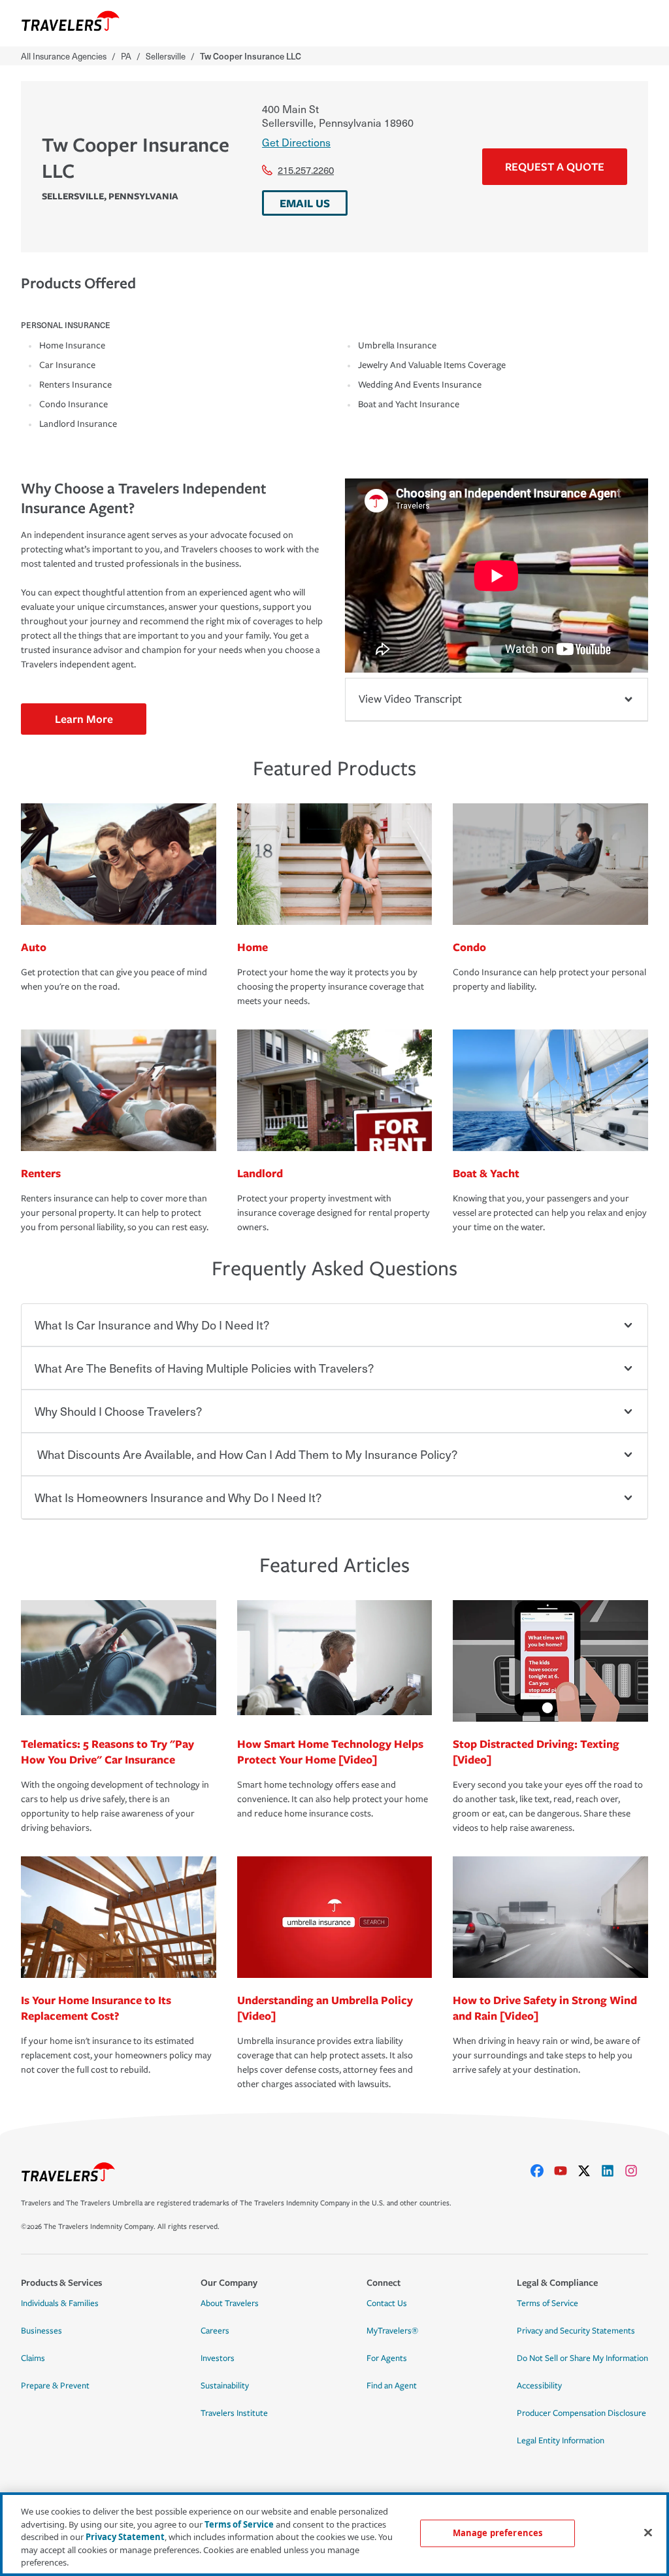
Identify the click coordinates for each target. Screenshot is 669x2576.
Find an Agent (392, 2386)
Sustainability (225, 2386)
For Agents (387, 2358)
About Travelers (230, 2303)
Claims (33, 2358)
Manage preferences (498, 2533)
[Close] (648, 2533)
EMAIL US (305, 203)
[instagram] (636, 2171)
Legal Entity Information (561, 2441)
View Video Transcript (410, 699)
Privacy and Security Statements (576, 2331)
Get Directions (296, 142)
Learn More (84, 719)
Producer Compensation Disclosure (581, 2413)
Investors (218, 2358)
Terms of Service (547, 2303)
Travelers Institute (234, 2413)
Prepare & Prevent (55, 2386)
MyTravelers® (392, 2331)
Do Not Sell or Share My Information (582, 2358)
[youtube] (566, 2171)
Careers (215, 2331)
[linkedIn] (613, 2171)
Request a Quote (555, 166)
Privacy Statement (125, 2537)
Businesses (41, 2331)
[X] (589, 2171)
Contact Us (387, 2303)
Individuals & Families (60, 2303)
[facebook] (542, 2171)
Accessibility (539, 2386)
